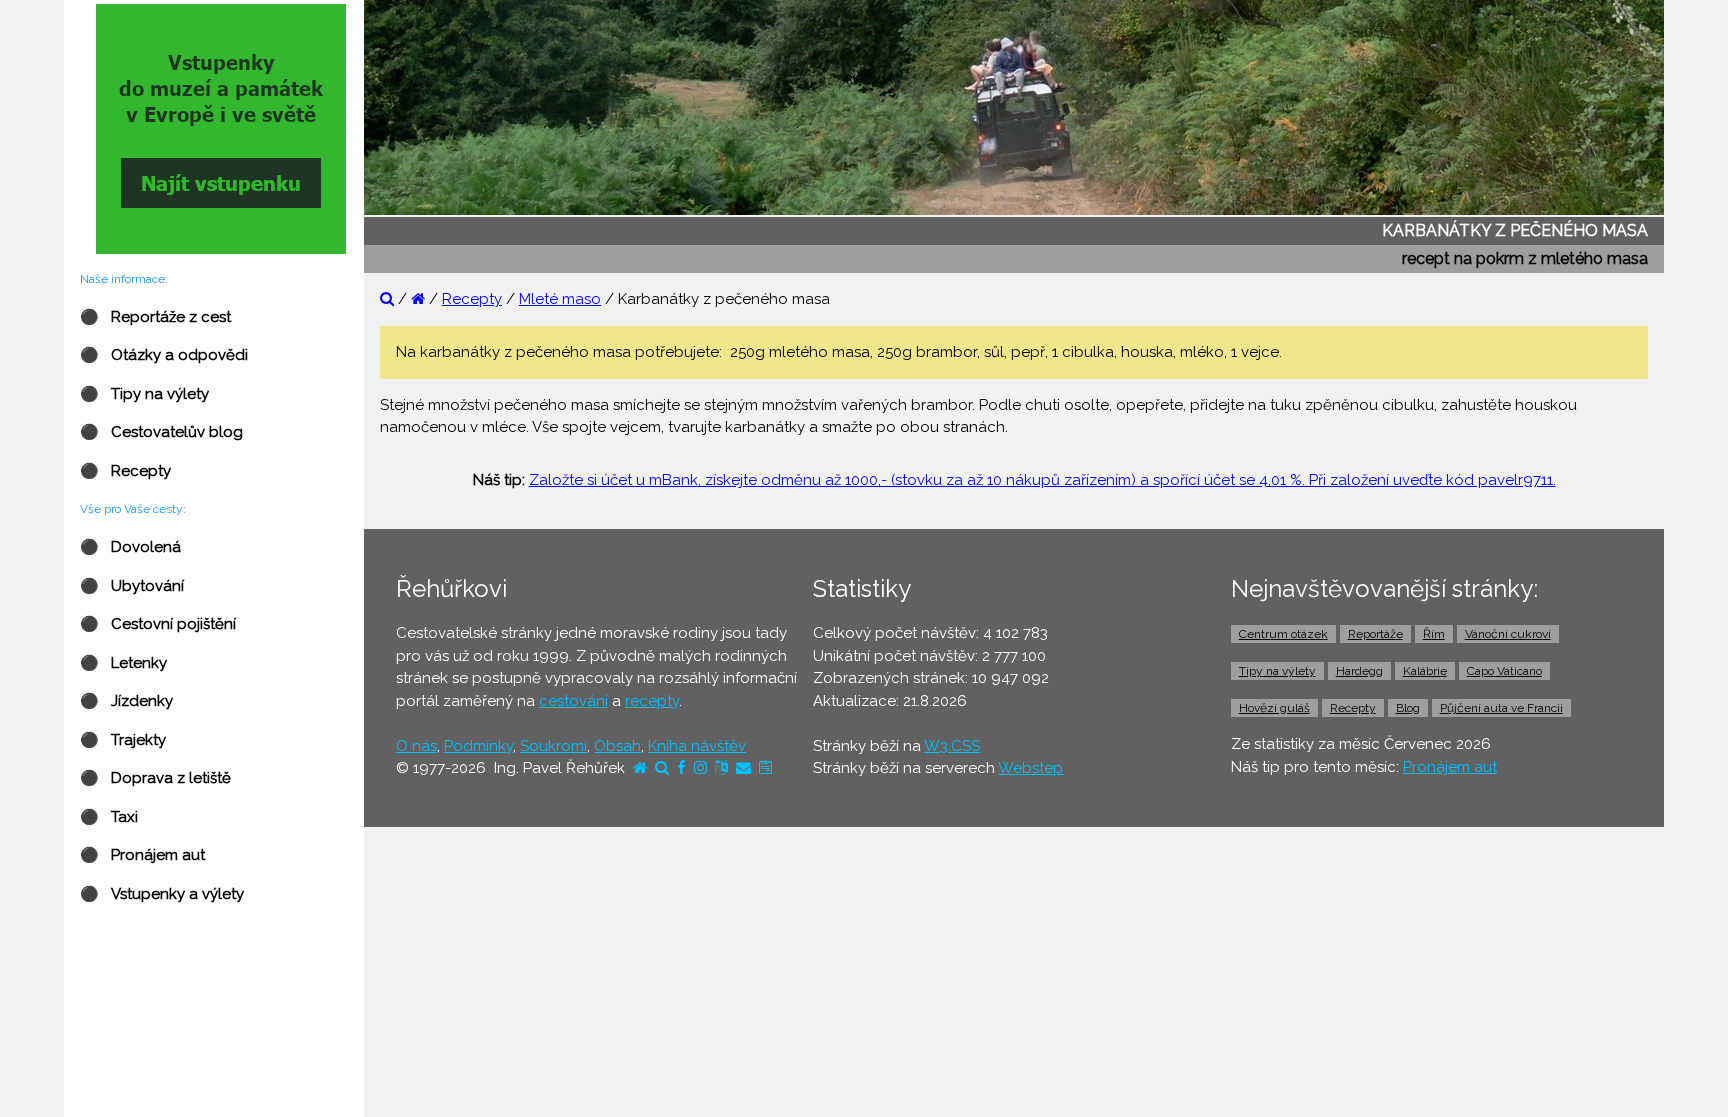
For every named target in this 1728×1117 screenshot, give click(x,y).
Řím (1434, 634)
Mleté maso (560, 299)
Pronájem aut (1450, 767)
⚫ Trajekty (123, 740)
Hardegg (1359, 671)
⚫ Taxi (109, 817)
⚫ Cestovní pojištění (158, 624)
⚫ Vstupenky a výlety (162, 894)
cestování (573, 701)
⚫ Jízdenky (126, 701)
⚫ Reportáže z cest (155, 317)
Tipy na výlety (1277, 671)
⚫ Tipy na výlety (144, 394)
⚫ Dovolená (130, 547)
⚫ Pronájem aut (142, 855)
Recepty (472, 299)
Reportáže (1375, 634)
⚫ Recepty (125, 471)
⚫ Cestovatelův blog (161, 432)
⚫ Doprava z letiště (155, 778)
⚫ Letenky (123, 663)
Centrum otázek (1283, 634)
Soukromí (553, 746)
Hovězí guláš (1274, 708)
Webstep (1030, 768)
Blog (1408, 708)
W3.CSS (952, 746)
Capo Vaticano (1504, 671)
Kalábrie (1425, 671)
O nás (416, 746)
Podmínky (478, 746)
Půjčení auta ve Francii (1501, 708)
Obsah (617, 746)
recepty (652, 701)
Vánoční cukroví (1508, 634)
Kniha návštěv (697, 746)
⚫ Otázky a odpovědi (164, 355)
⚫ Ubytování (132, 586)
